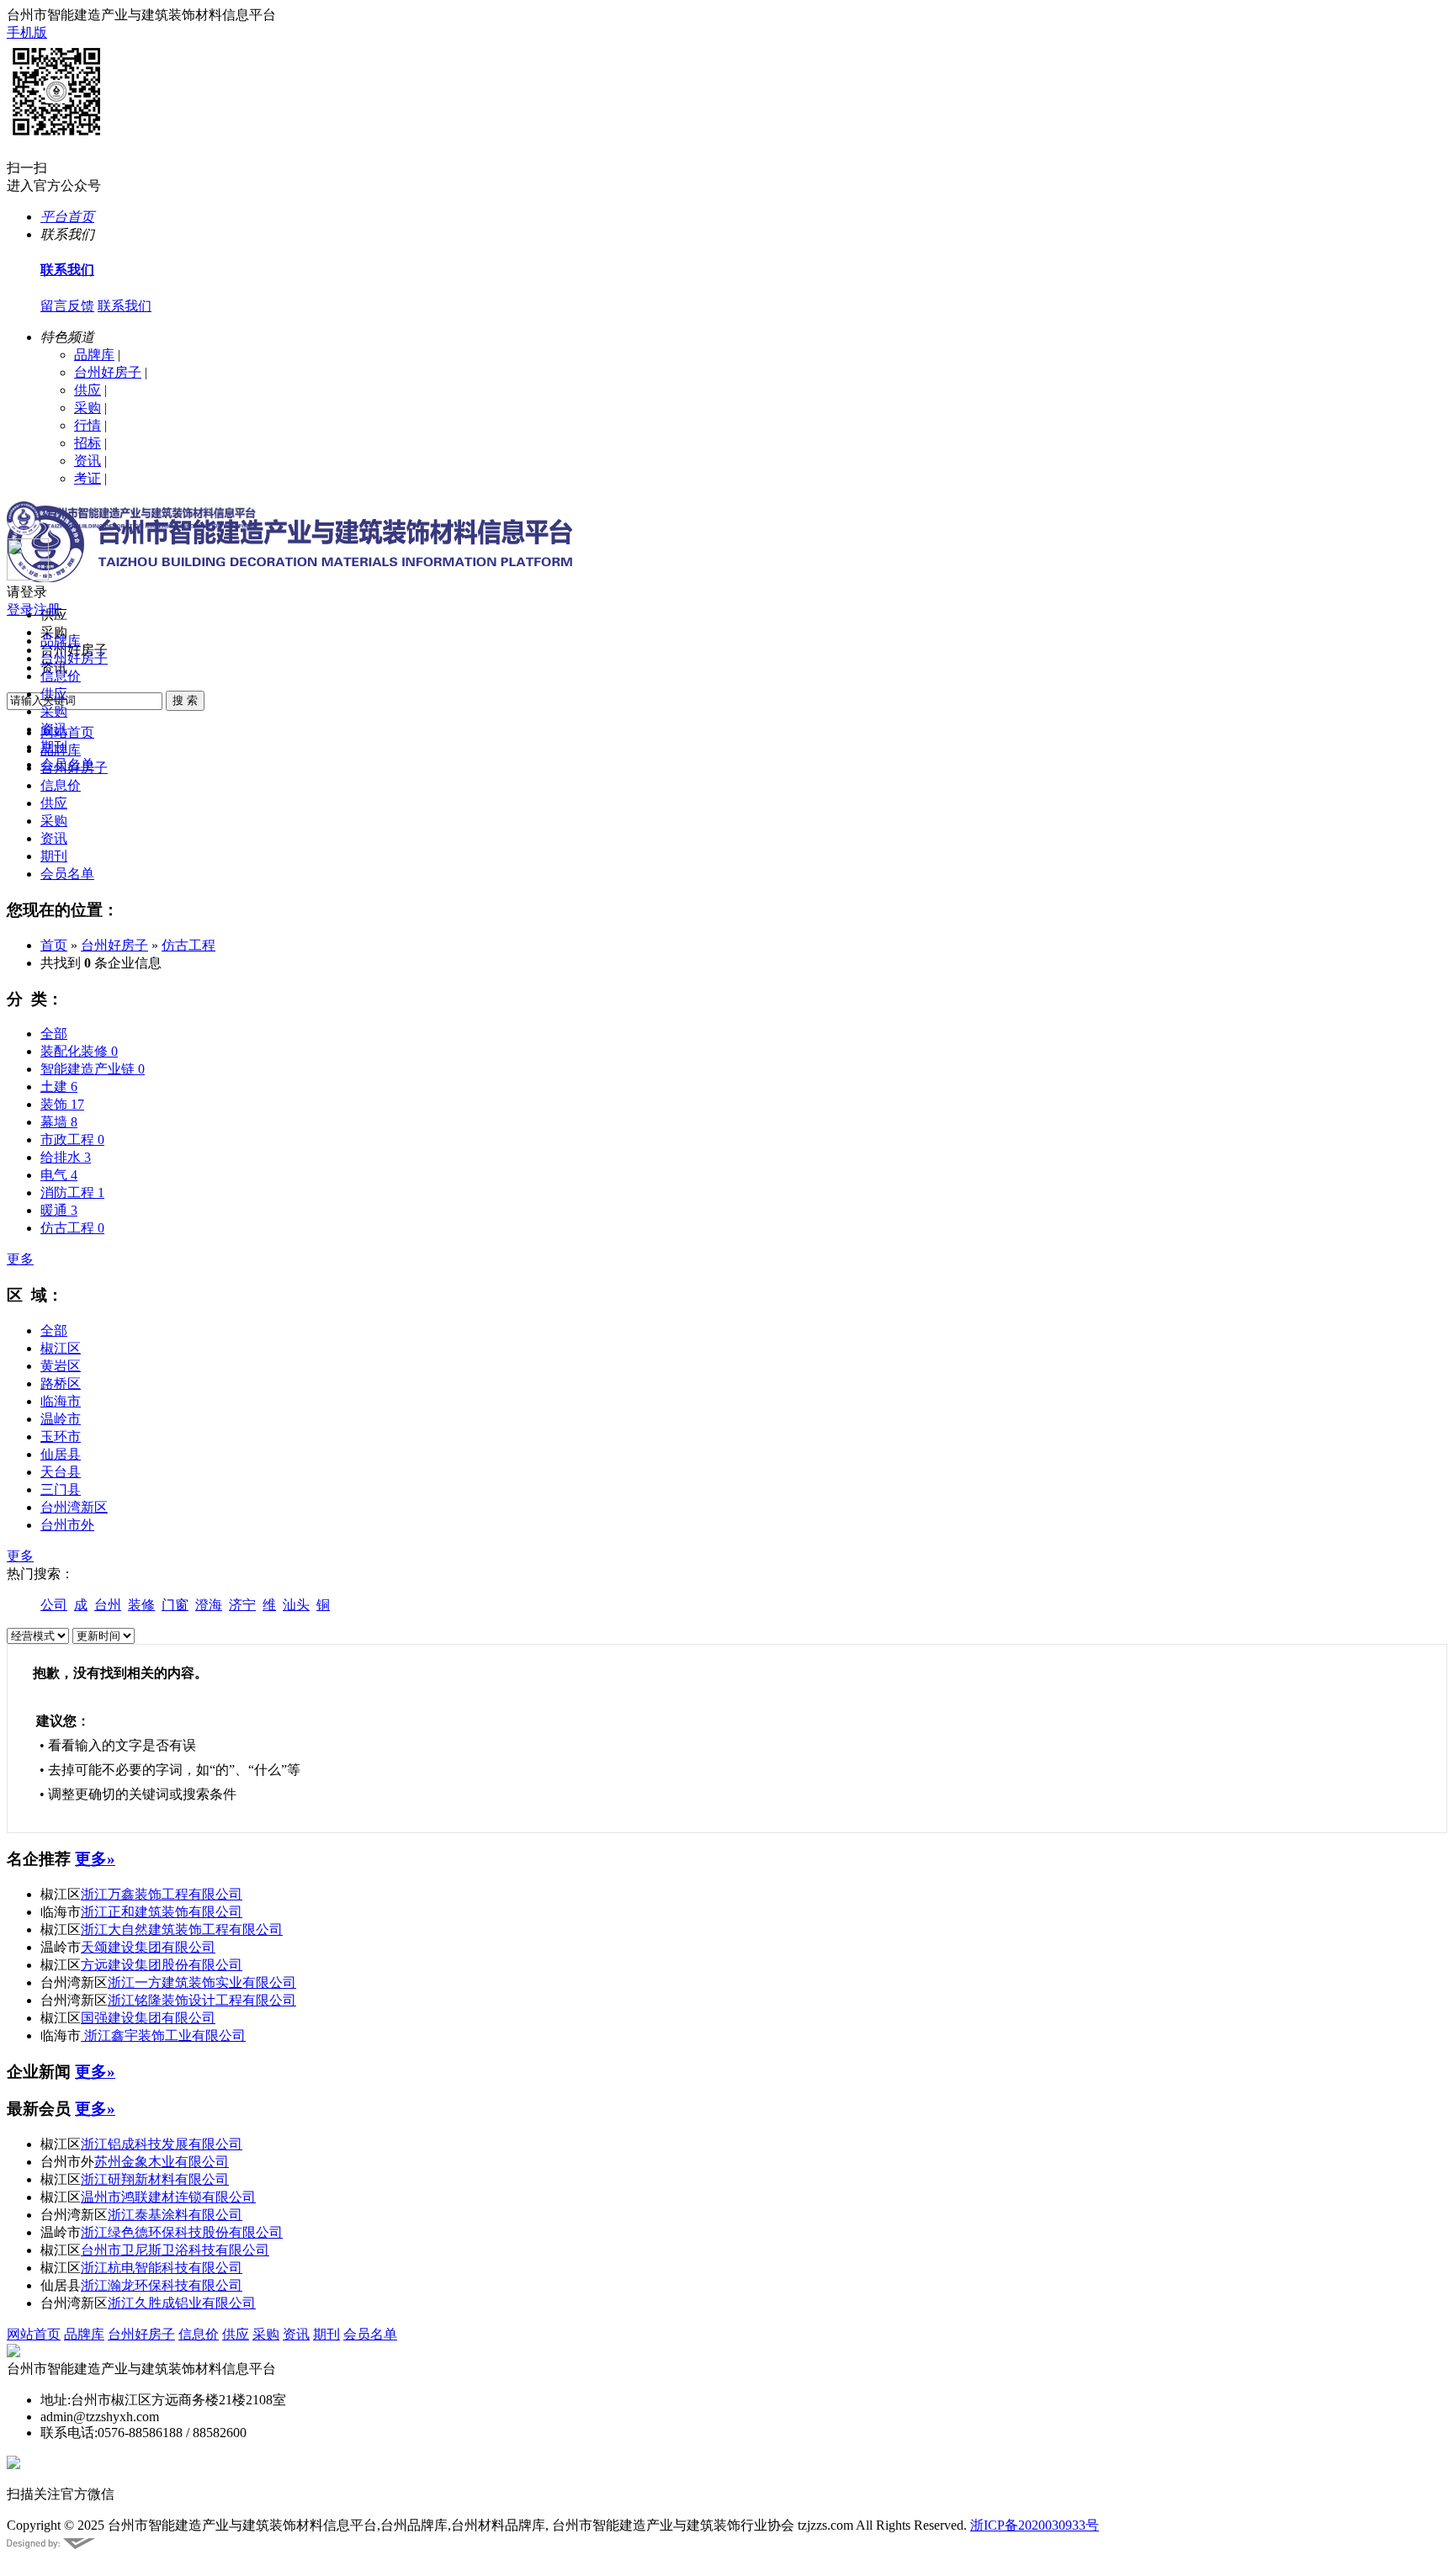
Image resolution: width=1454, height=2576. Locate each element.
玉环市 (61, 1436)
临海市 (61, 1401)
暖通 (59, 1210)
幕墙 (59, 1122)
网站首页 (34, 2334)
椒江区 (61, 1348)
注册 (47, 610)
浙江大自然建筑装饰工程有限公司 (182, 1929)
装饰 (62, 1104)
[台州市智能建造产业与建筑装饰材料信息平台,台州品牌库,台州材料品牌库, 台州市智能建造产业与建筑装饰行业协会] (131, 530)
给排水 (66, 1157)
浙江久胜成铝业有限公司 (182, 2303)
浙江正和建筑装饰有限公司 (162, 1912)
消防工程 (72, 1193)
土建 (59, 1087)
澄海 (209, 1605)
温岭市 (61, 1419)
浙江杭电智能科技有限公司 (162, 2268)
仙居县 (61, 1454)
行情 (88, 425)
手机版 (27, 32)
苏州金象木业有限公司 (162, 2162)
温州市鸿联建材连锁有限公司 (168, 2197)
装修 (141, 1605)
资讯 (88, 461)
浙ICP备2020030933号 (1035, 2525)
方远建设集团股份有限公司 (162, 1965)
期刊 (54, 747)
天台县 (61, 1472)
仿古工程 (188, 945)
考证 (88, 478)
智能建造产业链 (93, 1069)
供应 (88, 390)
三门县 (61, 1489)
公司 (54, 1605)
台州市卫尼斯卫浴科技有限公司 (175, 2250)
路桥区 (61, 1383)
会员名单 (67, 764)
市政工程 (72, 1140)
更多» (95, 1859)
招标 (88, 443)
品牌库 (94, 355)
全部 (54, 1034)
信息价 (61, 676)
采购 (88, 408)
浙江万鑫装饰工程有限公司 (162, 1894)
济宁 (242, 1605)
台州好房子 (108, 372)
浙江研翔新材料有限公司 (155, 2179)
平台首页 (67, 217)
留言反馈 (67, 306)
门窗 (175, 1605)
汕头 (296, 1605)
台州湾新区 (74, 1507)
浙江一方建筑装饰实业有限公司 (202, 1982)
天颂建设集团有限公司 (148, 1947)
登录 (20, 610)
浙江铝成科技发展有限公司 (162, 2144)
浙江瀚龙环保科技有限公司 (162, 2285)
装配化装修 (79, 1051)
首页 (54, 945)
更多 (20, 1259)
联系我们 (125, 306)
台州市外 (67, 1525)
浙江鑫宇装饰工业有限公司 (163, 2035)
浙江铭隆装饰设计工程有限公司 (202, 2000)
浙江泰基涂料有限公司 (175, 2215)
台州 (108, 1605)
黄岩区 (61, 1366)
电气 (59, 1175)
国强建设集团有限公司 (148, 2018)
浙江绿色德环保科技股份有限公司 (182, 2232)
